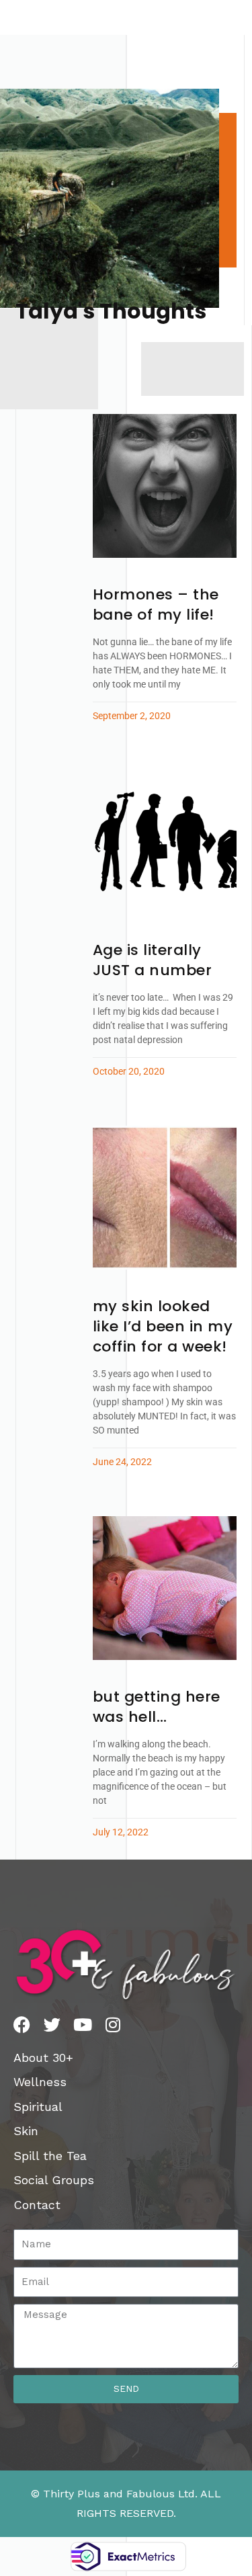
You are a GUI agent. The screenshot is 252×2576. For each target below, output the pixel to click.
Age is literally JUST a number (153, 960)
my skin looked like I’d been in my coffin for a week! (163, 1326)
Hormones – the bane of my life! (156, 605)
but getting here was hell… (157, 1707)
